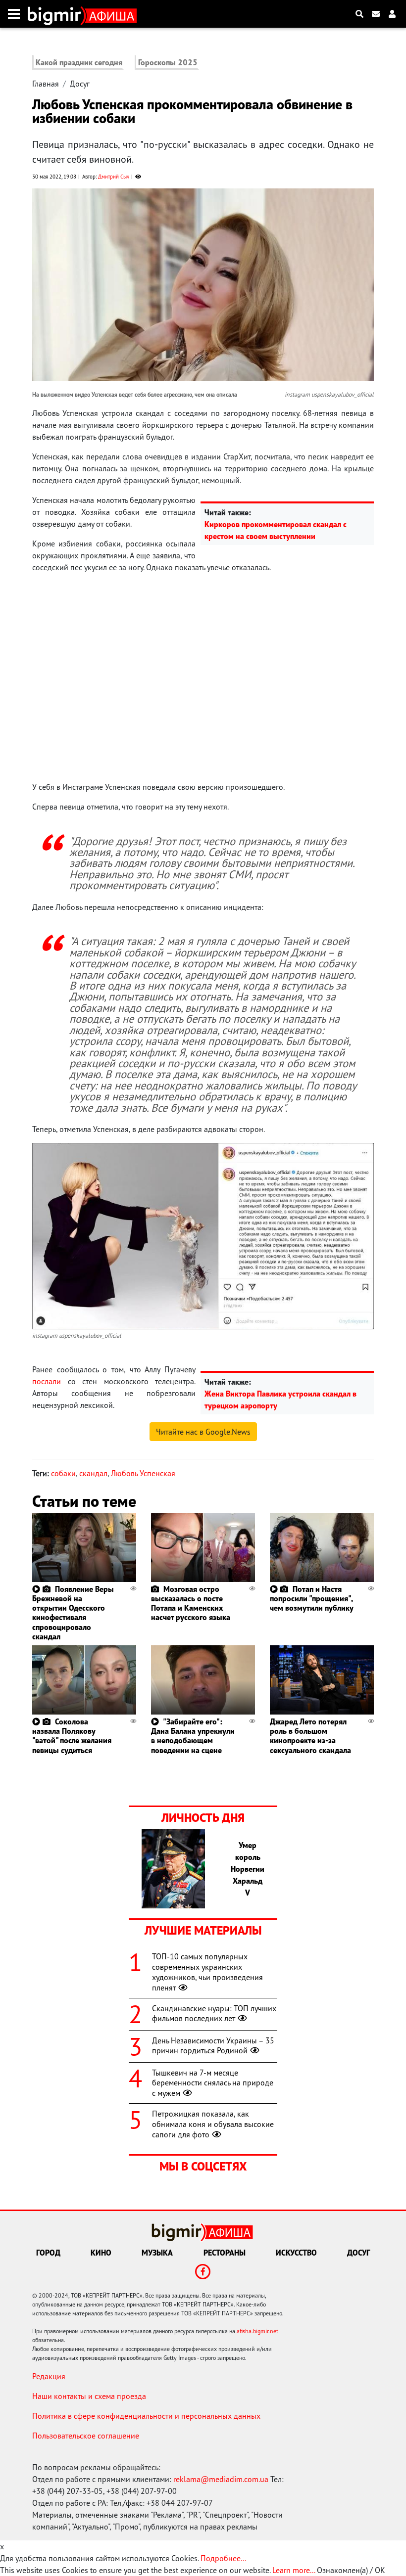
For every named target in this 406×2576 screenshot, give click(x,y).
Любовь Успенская (143, 1473)
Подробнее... (223, 2558)
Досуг (80, 84)
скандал (93, 1473)
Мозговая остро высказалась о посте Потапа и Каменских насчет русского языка (191, 1603)
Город (48, 2253)
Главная (46, 84)
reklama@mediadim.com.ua (221, 2479)
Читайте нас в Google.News (203, 1432)
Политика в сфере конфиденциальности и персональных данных (146, 2416)
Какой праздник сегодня (79, 62)
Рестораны (225, 2253)
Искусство (296, 2253)
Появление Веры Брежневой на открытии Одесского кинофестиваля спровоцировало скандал (73, 1613)
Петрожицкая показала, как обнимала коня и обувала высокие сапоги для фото (213, 2124)
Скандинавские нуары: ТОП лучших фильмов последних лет (214, 2013)
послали (47, 1381)
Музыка (157, 2253)
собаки (63, 1473)
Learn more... (294, 2570)
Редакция (49, 2376)
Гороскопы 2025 (168, 62)
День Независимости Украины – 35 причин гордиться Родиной (213, 2046)
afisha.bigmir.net (257, 2331)
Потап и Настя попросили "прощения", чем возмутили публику (312, 1598)
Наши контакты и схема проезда (89, 2396)
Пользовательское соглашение (86, 2436)
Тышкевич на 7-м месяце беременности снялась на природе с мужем (213, 2083)
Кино (101, 2253)
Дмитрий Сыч (114, 177)
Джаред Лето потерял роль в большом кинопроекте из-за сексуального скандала (310, 1736)
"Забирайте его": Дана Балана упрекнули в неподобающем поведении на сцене (193, 1736)
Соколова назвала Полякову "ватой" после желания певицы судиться (72, 1736)
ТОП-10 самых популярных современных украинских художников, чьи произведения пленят (207, 1972)
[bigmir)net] (57, 14)
